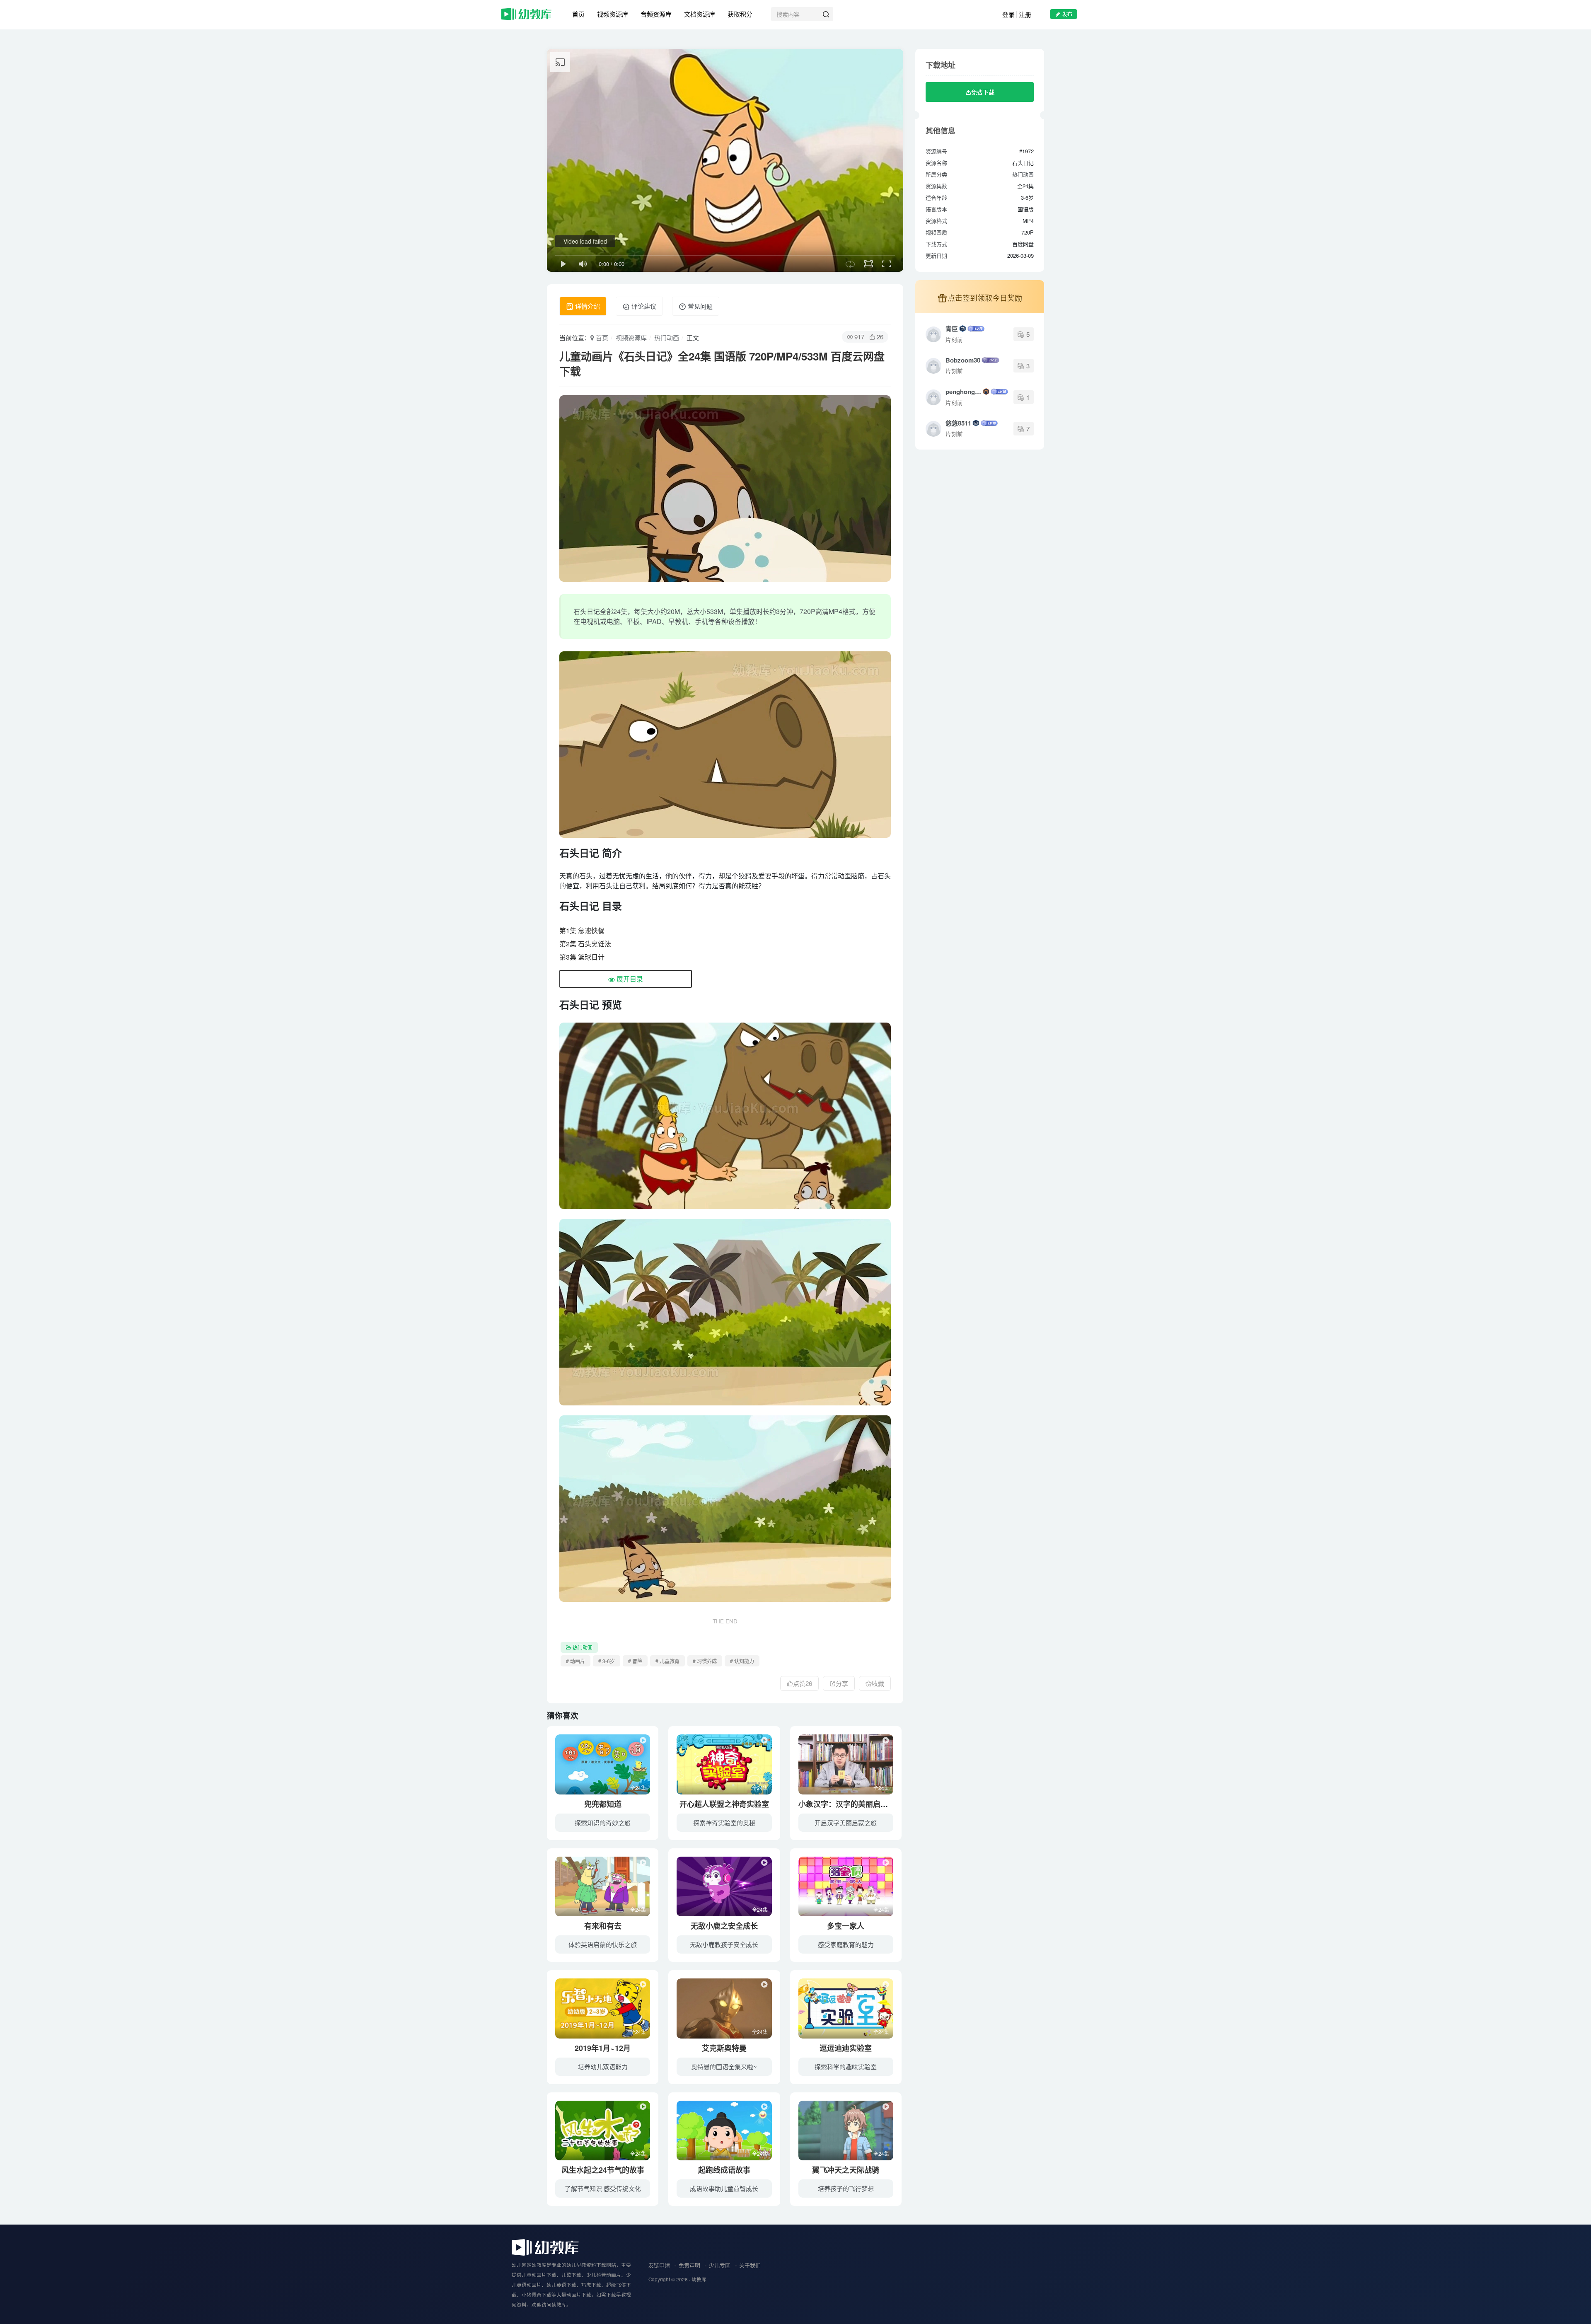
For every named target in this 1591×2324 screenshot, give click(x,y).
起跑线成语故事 (724, 2170)
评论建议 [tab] (643, 306)
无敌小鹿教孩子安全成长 (724, 1944)
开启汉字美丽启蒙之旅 (846, 1822)
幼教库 (699, 2279)
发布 (1067, 14)
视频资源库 (613, 14)
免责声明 (689, 2265)
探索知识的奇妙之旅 (603, 1822)
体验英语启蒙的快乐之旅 (603, 1944)
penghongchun (964, 392)
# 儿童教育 (667, 1661)
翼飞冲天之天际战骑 (846, 2170)
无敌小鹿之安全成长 (724, 1926)
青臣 (952, 329)
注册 (1025, 14)
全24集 (638, 1788)
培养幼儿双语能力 (603, 2066)
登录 (1008, 14)
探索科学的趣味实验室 (846, 2066)
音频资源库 (656, 14)
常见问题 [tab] (699, 306)
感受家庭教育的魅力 (846, 1944)
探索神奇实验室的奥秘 (724, 1822)
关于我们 (750, 2265)
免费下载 (983, 92)
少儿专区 (720, 2265)
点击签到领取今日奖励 (985, 297)
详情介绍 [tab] (587, 306)
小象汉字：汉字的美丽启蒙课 (847, 1804)
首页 (578, 14)
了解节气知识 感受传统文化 (603, 2188)
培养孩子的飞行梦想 (846, 2188)
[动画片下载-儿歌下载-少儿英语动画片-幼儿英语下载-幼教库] (545, 2247)
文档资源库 (700, 14)
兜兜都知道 (603, 1804)
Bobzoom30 (963, 360)
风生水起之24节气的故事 (603, 2170)
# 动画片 (575, 1661)
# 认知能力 (742, 1661)
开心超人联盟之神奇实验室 (724, 1804)
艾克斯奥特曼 (724, 2048)
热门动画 (667, 337)
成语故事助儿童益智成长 (724, 2188)
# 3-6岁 (607, 1661)
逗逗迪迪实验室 (846, 2048)
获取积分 (740, 14)
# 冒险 (635, 1661)
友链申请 (659, 2265)
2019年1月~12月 (603, 2048)
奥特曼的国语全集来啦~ (724, 2066)
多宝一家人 (846, 1926)
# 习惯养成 (705, 1661)
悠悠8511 (958, 423)
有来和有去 (603, 1926)
